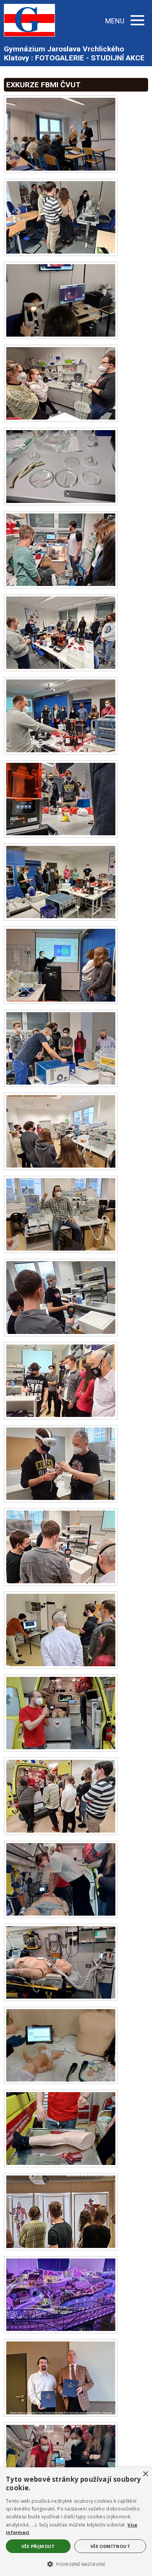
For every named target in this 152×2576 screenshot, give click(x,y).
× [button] (145, 2474)
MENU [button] (115, 21)
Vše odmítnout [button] (110, 2546)
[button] (76, 2564)
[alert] (76, 2522)
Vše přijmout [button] (38, 2546)
